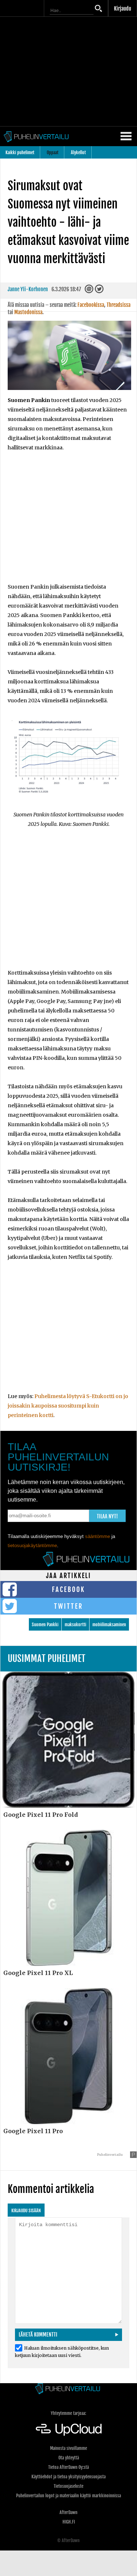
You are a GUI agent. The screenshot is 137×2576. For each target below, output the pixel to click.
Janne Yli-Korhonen (28, 289)
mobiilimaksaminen (109, 1625)
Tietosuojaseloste (68, 2486)
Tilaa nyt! (107, 1516)
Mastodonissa (28, 312)
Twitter (68, 1606)
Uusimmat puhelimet (47, 1658)
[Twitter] (100, 291)
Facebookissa (91, 305)
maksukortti (75, 1625)
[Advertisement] (68, 522)
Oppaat (53, 153)
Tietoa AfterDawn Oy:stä (68, 2467)
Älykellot (78, 153)
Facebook (68, 1589)
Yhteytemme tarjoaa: (68, 2413)
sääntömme (98, 1536)
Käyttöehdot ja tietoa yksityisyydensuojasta (68, 2477)
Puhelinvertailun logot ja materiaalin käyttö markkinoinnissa (68, 2496)
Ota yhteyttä (69, 2458)
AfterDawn (68, 2512)
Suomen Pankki (45, 1625)
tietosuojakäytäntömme (32, 1545)
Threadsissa (119, 305)
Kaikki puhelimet (20, 153)
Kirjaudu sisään (26, 2211)
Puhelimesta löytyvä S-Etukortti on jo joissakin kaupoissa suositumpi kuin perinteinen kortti (68, 1406)
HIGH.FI (69, 2522)
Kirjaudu (123, 9)
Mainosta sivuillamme (68, 2448)
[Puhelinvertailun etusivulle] (68, 2389)
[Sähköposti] (90, 291)
